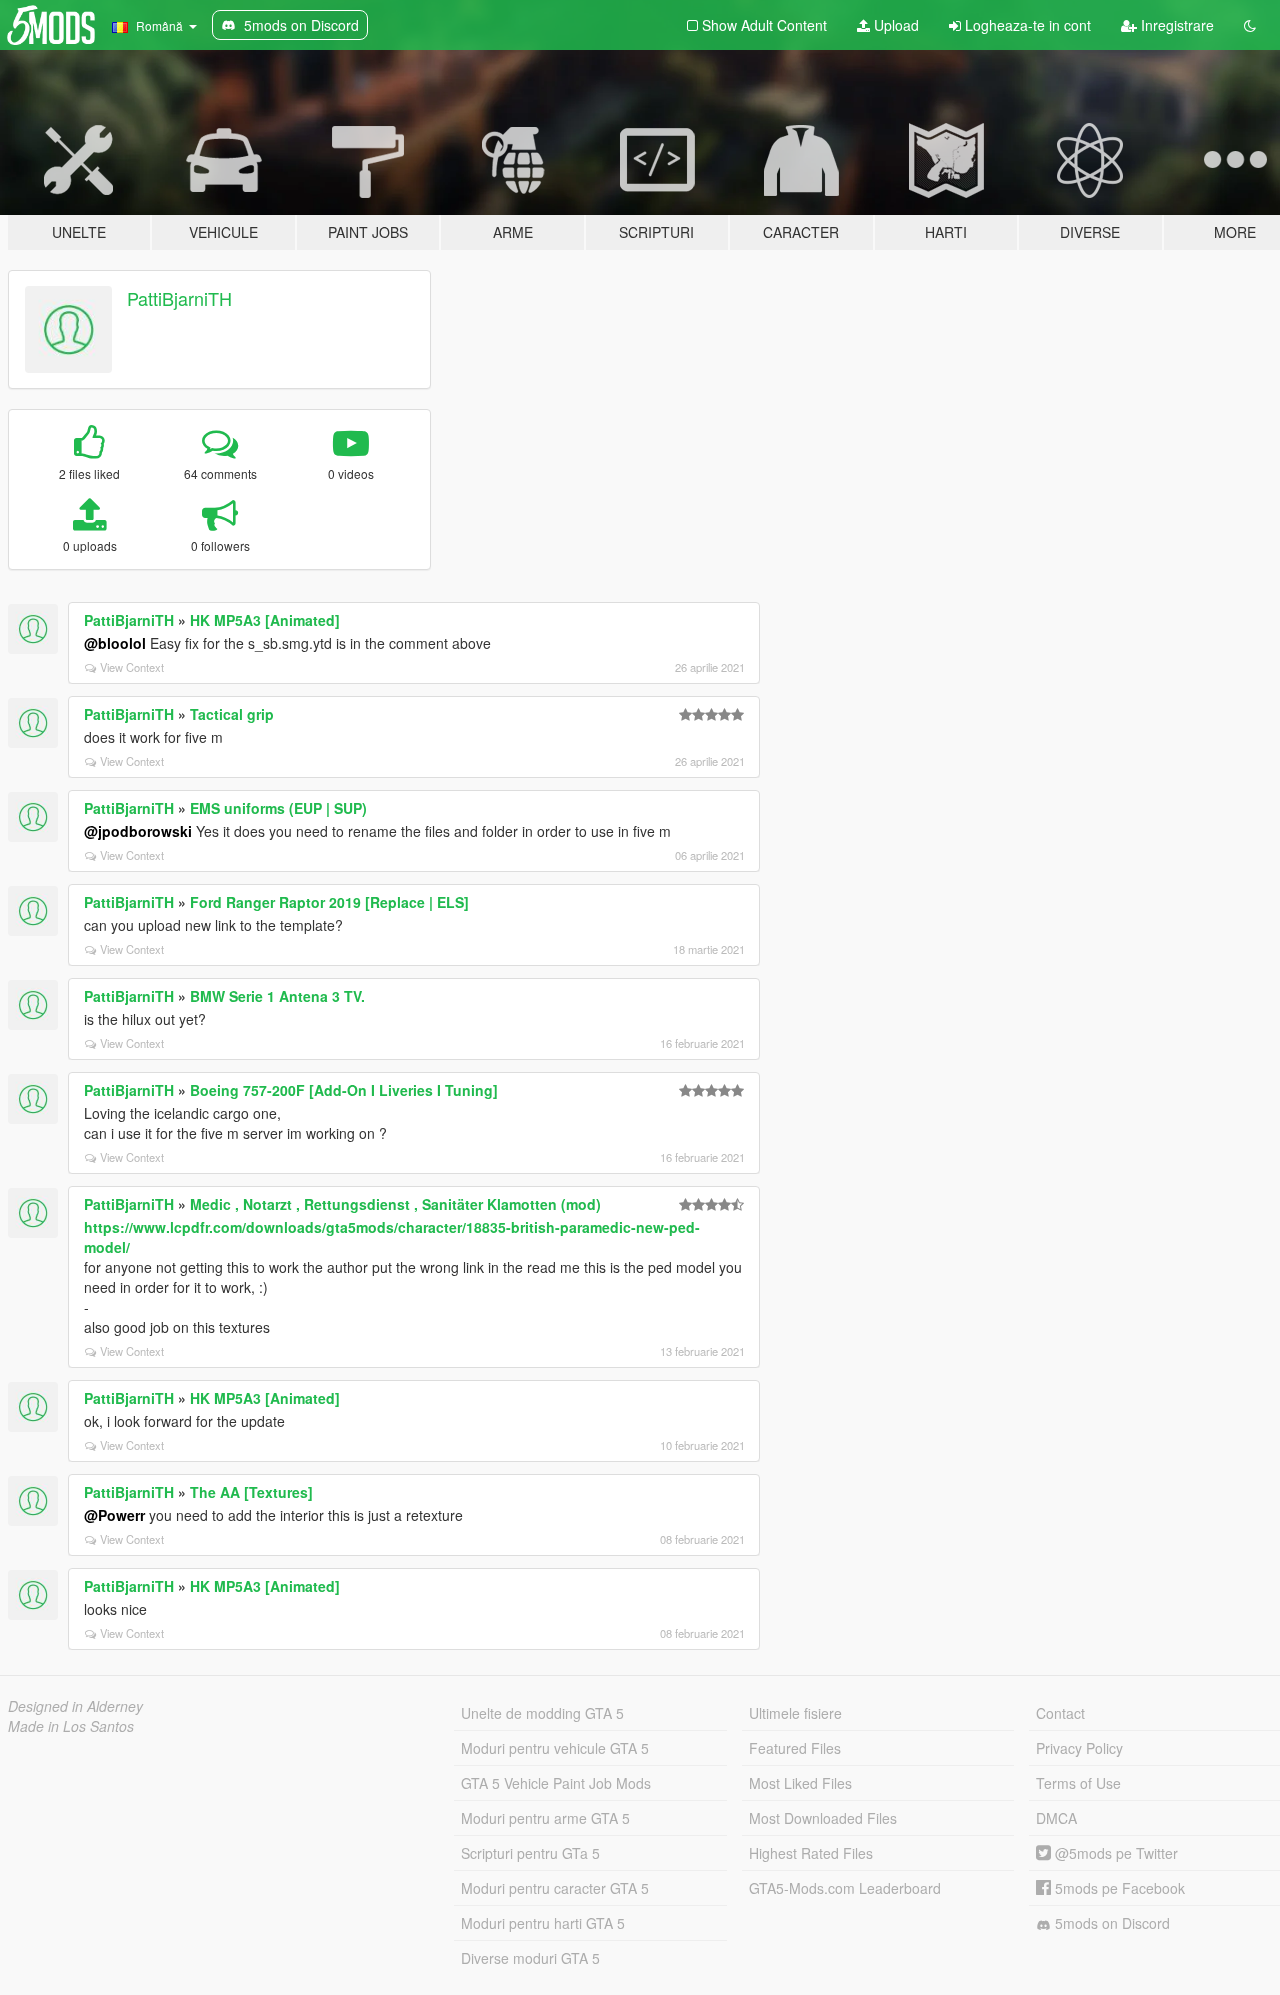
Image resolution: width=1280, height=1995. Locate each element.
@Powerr (114, 1515)
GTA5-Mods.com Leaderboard (845, 1888)
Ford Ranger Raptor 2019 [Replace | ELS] (329, 902)
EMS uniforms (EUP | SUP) (278, 808)
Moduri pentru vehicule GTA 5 (555, 1748)
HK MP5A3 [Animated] (265, 620)
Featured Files (795, 1748)
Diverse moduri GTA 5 (530, 1958)
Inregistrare (1175, 25)
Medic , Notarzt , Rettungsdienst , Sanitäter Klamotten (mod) (395, 1204)
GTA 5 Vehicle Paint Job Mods (556, 1783)
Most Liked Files (800, 1783)
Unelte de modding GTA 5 (542, 1713)
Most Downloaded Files (823, 1818)
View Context (132, 667)
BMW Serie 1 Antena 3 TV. (277, 996)
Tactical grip (232, 714)
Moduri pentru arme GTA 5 (545, 1818)
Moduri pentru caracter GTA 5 (555, 1888)
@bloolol (115, 643)
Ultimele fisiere (795, 1713)
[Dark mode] (1250, 25)
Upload (894, 25)
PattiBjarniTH (179, 298)
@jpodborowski (138, 831)
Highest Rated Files (811, 1853)
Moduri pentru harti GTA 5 (543, 1923)
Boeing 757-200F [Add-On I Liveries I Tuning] (344, 1090)
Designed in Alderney (75, 1706)
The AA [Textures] (251, 1492)
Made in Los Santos (71, 1726)
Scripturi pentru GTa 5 (530, 1853)
